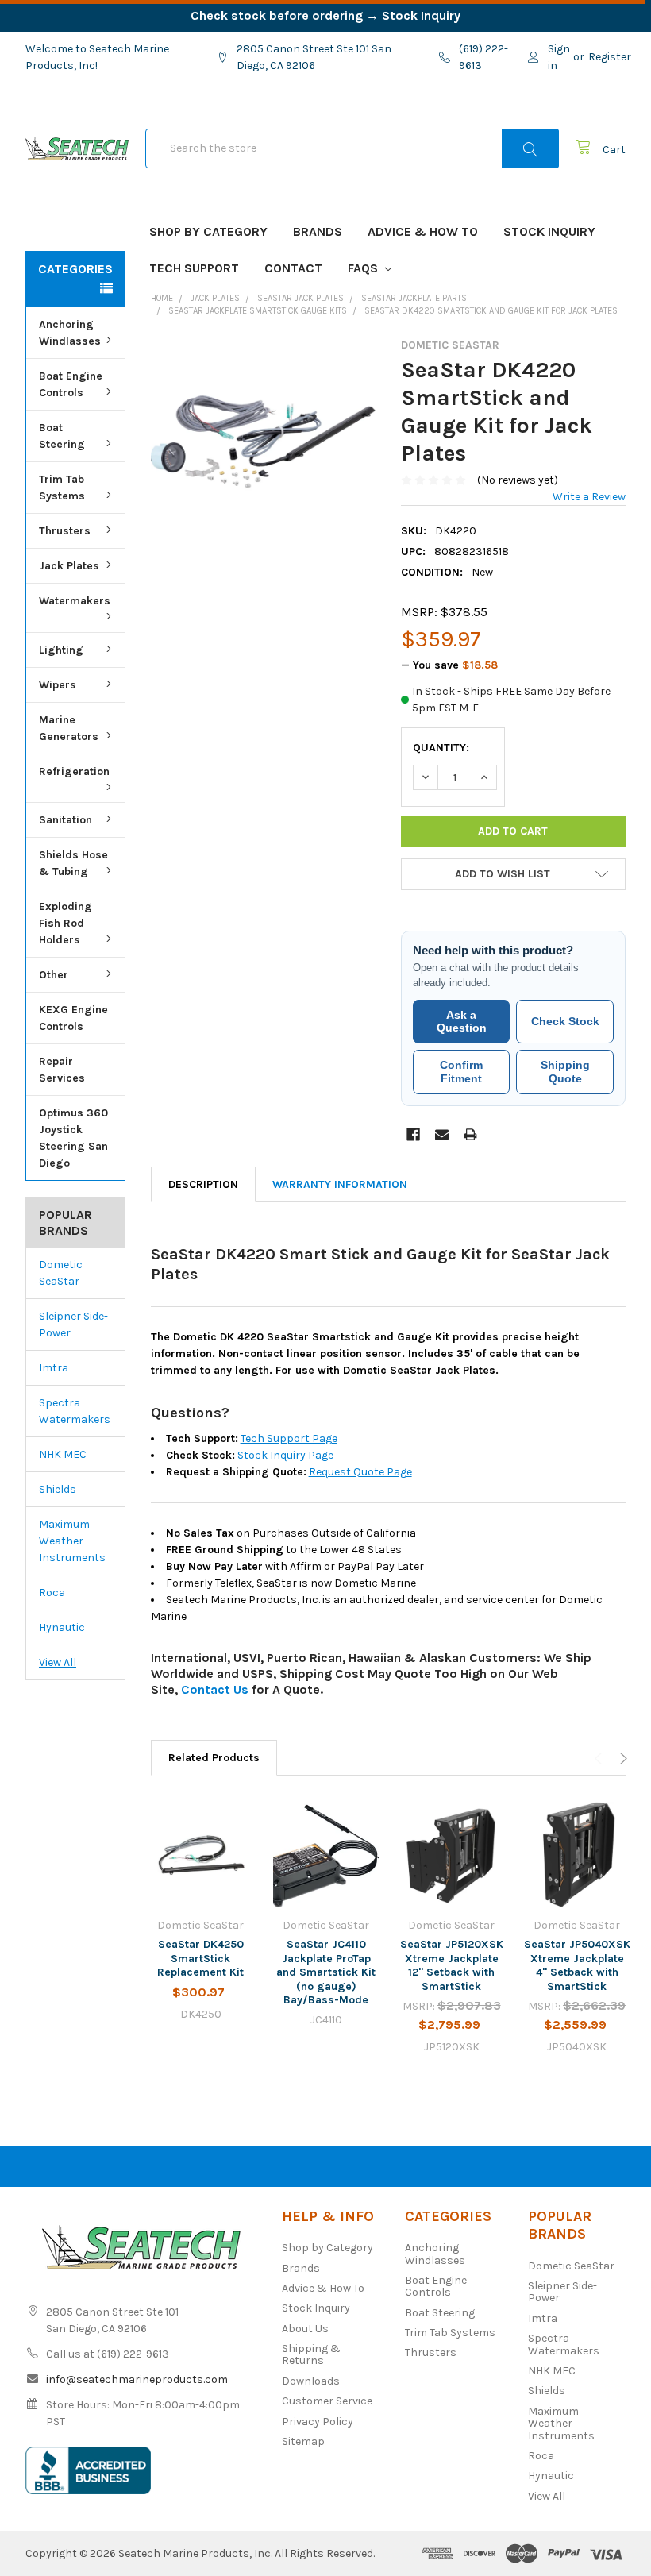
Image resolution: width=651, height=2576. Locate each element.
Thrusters (65, 531)
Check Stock (565, 1021)
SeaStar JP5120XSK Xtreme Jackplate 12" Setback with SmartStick (452, 1965)
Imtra (54, 1368)
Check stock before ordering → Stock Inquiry (325, 15)
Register (610, 57)
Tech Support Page (289, 1438)
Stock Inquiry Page (285, 1455)
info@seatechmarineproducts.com (137, 2379)
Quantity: (441, 748)
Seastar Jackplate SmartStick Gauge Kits (258, 311)
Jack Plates (69, 566)
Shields (58, 1489)
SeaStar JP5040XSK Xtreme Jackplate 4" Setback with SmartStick (577, 1965)
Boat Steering (62, 436)
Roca (52, 1593)
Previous (601, 1758)
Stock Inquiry (549, 231)
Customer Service (327, 2401)
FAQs (364, 268)
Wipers (58, 685)
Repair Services (62, 1070)
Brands (318, 231)
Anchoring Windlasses (70, 333)
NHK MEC (63, 1454)
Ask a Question (462, 1022)
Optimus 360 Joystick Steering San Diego (73, 1138)
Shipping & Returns (311, 2354)
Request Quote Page (360, 1472)
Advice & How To (423, 231)
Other (54, 975)
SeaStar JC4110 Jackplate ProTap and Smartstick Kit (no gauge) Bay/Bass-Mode (326, 1972)
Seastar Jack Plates (300, 298)
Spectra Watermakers (75, 1411)
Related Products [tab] (214, 1758)
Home (162, 298)
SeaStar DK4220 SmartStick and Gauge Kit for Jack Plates (491, 311)
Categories (75, 269)
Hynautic (62, 1627)
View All (58, 1662)
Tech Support (194, 268)
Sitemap (303, 2441)
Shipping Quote (565, 1072)
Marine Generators (69, 728)
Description (203, 1184)
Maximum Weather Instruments (72, 1541)
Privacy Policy (318, 2422)
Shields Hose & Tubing (73, 863)
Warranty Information (340, 1184)
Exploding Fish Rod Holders (65, 923)
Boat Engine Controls (71, 384)
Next (621, 1758)
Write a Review (589, 497)
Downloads (311, 2381)
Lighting (61, 650)
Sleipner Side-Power (73, 1325)
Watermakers (75, 601)
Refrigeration (74, 771)
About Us (305, 2329)
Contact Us (215, 1689)
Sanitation (65, 820)
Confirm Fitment (461, 1072)
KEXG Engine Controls (73, 1018)
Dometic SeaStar (61, 1273)
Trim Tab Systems (62, 488)
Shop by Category (208, 231)
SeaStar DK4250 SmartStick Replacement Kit (200, 1958)
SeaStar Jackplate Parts (414, 298)
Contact (293, 268)
